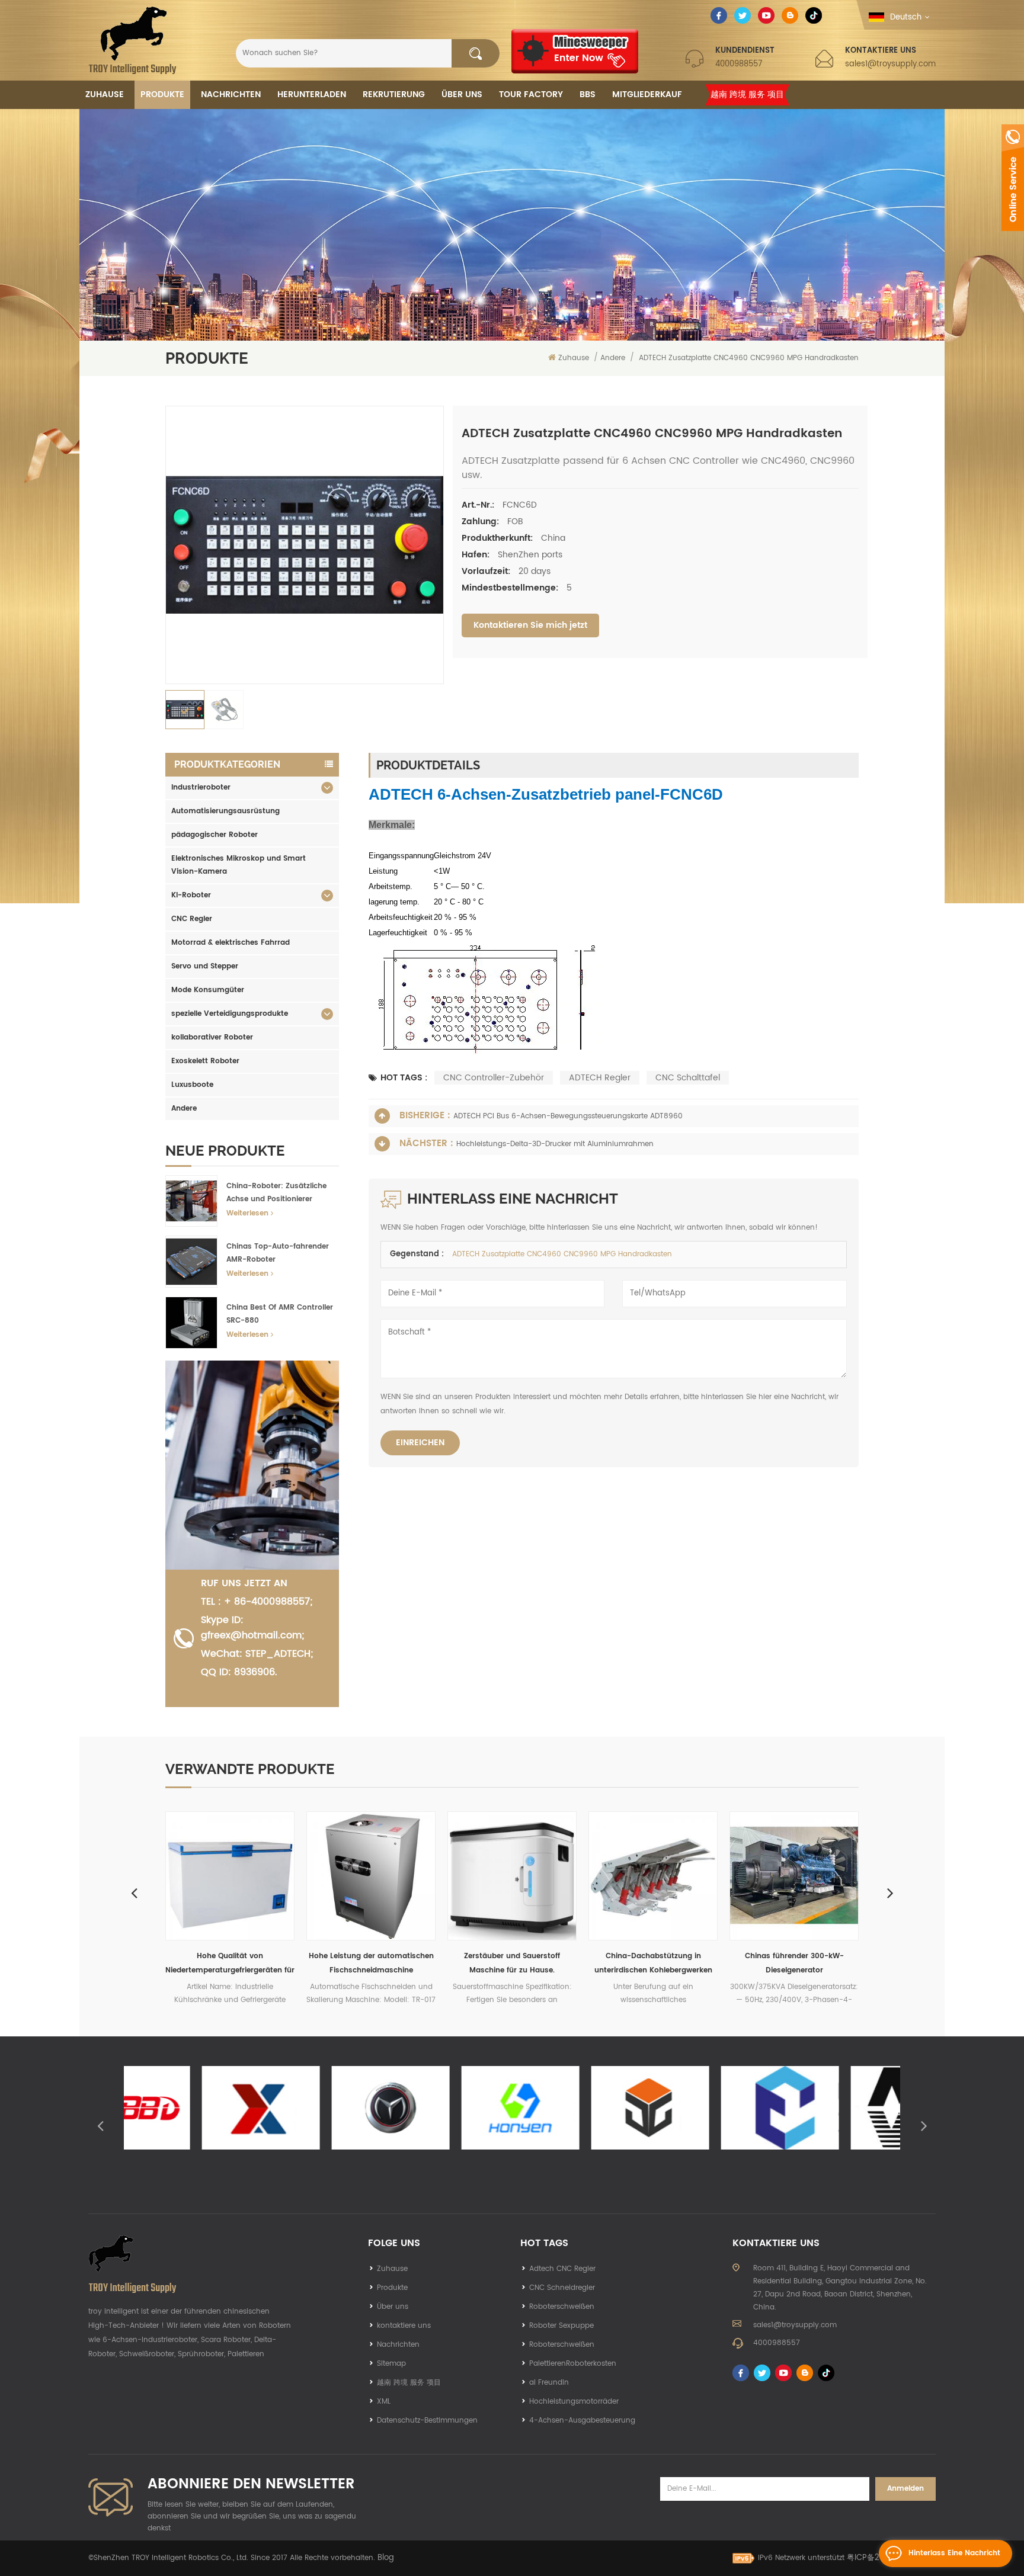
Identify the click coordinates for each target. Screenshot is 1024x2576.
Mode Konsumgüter (208, 990)
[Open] (1013, 178)
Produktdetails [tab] (428, 765)
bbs (588, 94)
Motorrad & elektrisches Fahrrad (231, 943)
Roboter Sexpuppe (561, 2326)
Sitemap (391, 2364)
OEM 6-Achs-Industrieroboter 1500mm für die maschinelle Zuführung (794, 1964)
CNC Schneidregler (562, 2288)
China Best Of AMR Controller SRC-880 (280, 1314)
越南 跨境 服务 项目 (747, 94)
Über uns (462, 94)
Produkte (162, 94)
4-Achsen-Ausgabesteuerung (582, 2421)
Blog (386, 2558)
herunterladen (312, 94)
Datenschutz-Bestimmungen (427, 2421)
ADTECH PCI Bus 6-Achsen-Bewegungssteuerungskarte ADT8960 (568, 1116)
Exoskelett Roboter (205, 1061)
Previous (134, 1892)
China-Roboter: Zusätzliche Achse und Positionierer (276, 1193)
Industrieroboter (201, 787)
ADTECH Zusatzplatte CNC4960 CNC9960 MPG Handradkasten (562, 1254)
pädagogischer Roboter (215, 835)
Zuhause (105, 94)
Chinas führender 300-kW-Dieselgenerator (653, 1963)
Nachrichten (231, 94)
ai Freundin (549, 2383)
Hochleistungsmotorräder (574, 2402)
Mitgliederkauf (647, 94)
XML (384, 2402)
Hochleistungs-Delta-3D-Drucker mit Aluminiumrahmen (555, 1144)
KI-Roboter (191, 895)
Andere (184, 1109)
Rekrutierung (394, 94)
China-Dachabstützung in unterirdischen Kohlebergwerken (512, 1963)
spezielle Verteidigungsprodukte (230, 1014)
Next (890, 1892)
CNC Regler (192, 919)
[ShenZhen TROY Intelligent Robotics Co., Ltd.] (132, 40)
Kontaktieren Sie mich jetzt (530, 625)
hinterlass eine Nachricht (954, 2553)
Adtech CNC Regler (562, 2269)
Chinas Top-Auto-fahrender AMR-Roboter (278, 1253)
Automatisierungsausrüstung (225, 811)
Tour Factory (531, 94)
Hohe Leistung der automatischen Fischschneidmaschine (230, 1963)
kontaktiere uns (404, 2326)
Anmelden (905, 2489)
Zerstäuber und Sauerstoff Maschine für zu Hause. (371, 1963)
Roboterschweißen (562, 2307)
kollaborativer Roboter (212, 1037)
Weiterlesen (247, 1213)
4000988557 (739, 64)
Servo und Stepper (205, 966)
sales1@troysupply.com (890, 64)
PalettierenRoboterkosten (573, 2364)
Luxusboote (192, 1085)
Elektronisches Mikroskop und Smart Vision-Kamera (239, 865)
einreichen (420, 1443)
